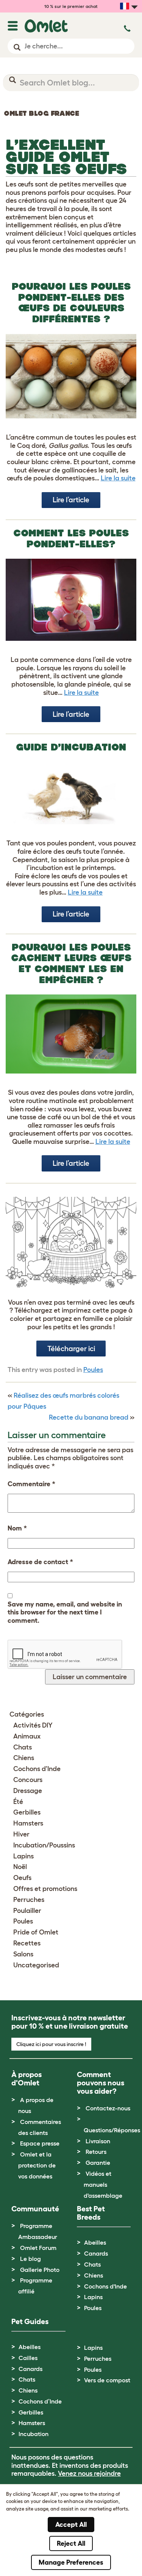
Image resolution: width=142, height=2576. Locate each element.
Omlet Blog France (41, 113)
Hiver (21, 1834)
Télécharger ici (71, 1349)
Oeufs (22, 1878)
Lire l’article (71, 500)
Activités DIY (33, 1725)
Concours (28, 1780)
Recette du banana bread (89, 1417)
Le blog (30, 2259)
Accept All (71, 2525)
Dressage (28, 1791)
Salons (23, 1954)
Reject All (71, 2543)
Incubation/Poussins (44, 1845)
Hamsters (28, 1823)
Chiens (24, 1758)
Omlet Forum (38, 2248)
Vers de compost (107, 2380)
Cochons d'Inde (37, 1769)
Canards (96, 2253)
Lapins (23, 1856)
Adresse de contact (40, 1562)
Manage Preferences (71, 2562)
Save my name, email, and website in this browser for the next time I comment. (65, 1612)
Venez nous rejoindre (89, 2473)
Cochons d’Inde (40, 2401)
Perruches (29, 1900)
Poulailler (27, 1911)
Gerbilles (27, 1812)
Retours (96, 2152)
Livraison (98, 2141)
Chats (23, 1747)
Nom (17, 1528)
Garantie (98, 2163)
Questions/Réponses (112, 2130)
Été (18, 1802)
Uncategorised (36, 1965)
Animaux (27, 1736)
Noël (20, 1867)
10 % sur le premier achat (71, 6)
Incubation (34, 2434)
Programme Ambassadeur (38, 2231)
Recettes (27, 1943)
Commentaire (31, 1484)
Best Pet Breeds (91, 2213)
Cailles (28, 2358)
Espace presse (40, 2143)
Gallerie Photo (40, 2270)
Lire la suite (118, 478)
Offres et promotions (45, 1889)
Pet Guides (30, 2321)
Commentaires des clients (40, 2127)
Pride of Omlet (36, 1932)
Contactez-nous (108, 2108)
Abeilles (95, 2242)
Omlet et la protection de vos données (37, 2165)
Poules (93, 1370)
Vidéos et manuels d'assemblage (103, 2184)
